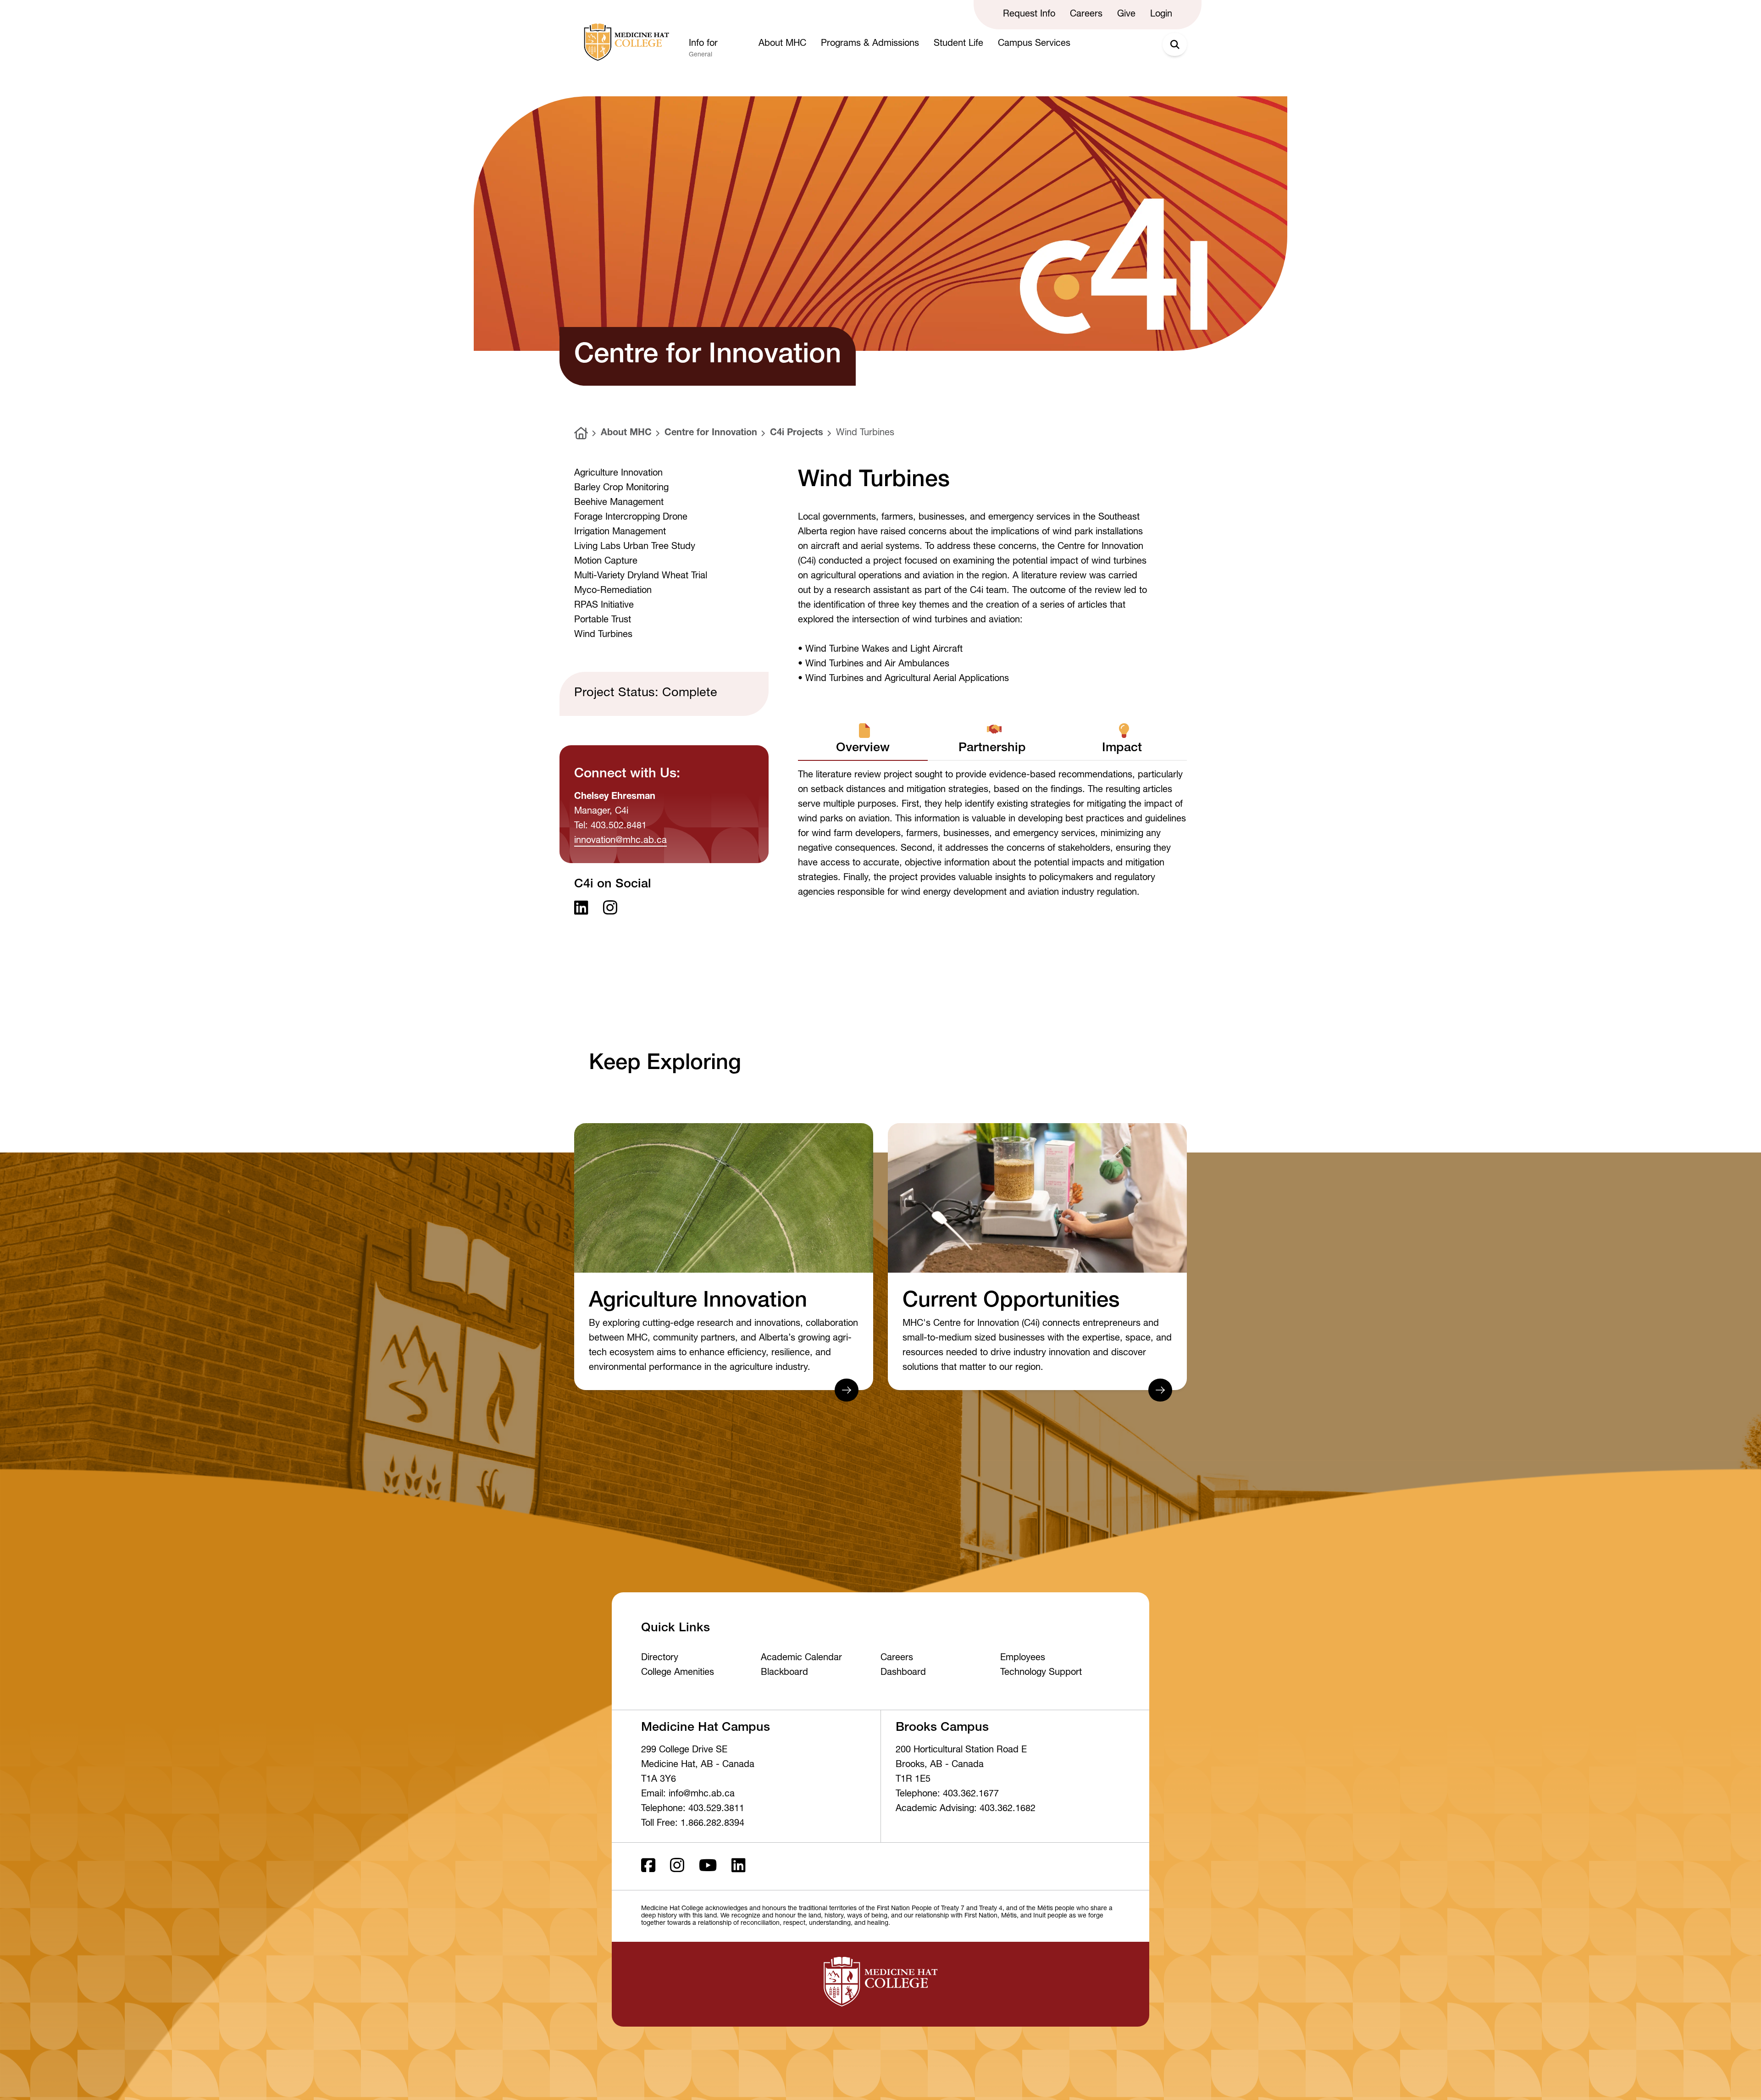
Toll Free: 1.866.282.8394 (693, 1824)
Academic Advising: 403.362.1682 (966, 1809)
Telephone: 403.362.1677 (947, 1795)
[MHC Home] (625, 42)
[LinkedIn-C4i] (581, 909)
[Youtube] (708, 1866)
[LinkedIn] (739, 1866)
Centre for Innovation (711, 433)
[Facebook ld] (648, 1866)
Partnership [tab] (992, 749)
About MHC (626, 433)
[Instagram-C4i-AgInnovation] (610, 909)
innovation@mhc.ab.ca (620, 841)
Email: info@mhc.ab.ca (688, 1795)
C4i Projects (797, 433)
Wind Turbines (865, 433)
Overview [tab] (863, 749)
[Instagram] (677, 1866)
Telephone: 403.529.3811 (693, 1809)
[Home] (581, 433)
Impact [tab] (1122, 749)
